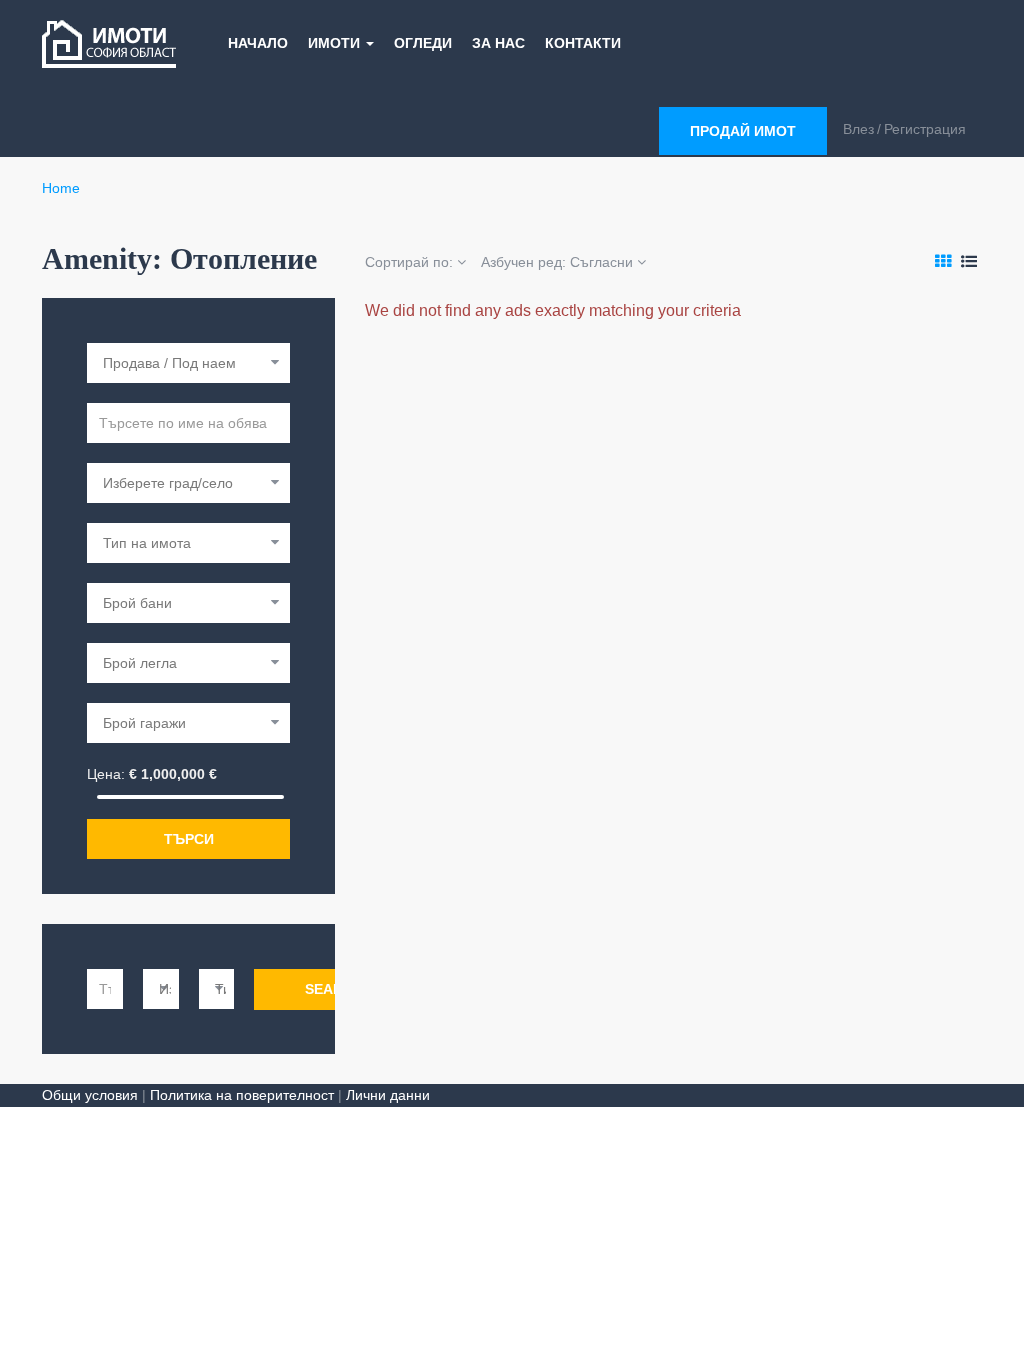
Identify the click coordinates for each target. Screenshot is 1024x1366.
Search (334, 989)
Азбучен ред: (557, 262)
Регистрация (925, 129)
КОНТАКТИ (583, 43)
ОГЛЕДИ (423, 43)
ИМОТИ (336, 43)
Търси (189, 839)
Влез (858, 129)
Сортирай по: (411, 262)
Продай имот (743, 131)
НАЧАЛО (258, 43)
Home (61, 188)
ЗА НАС (498, 43)
